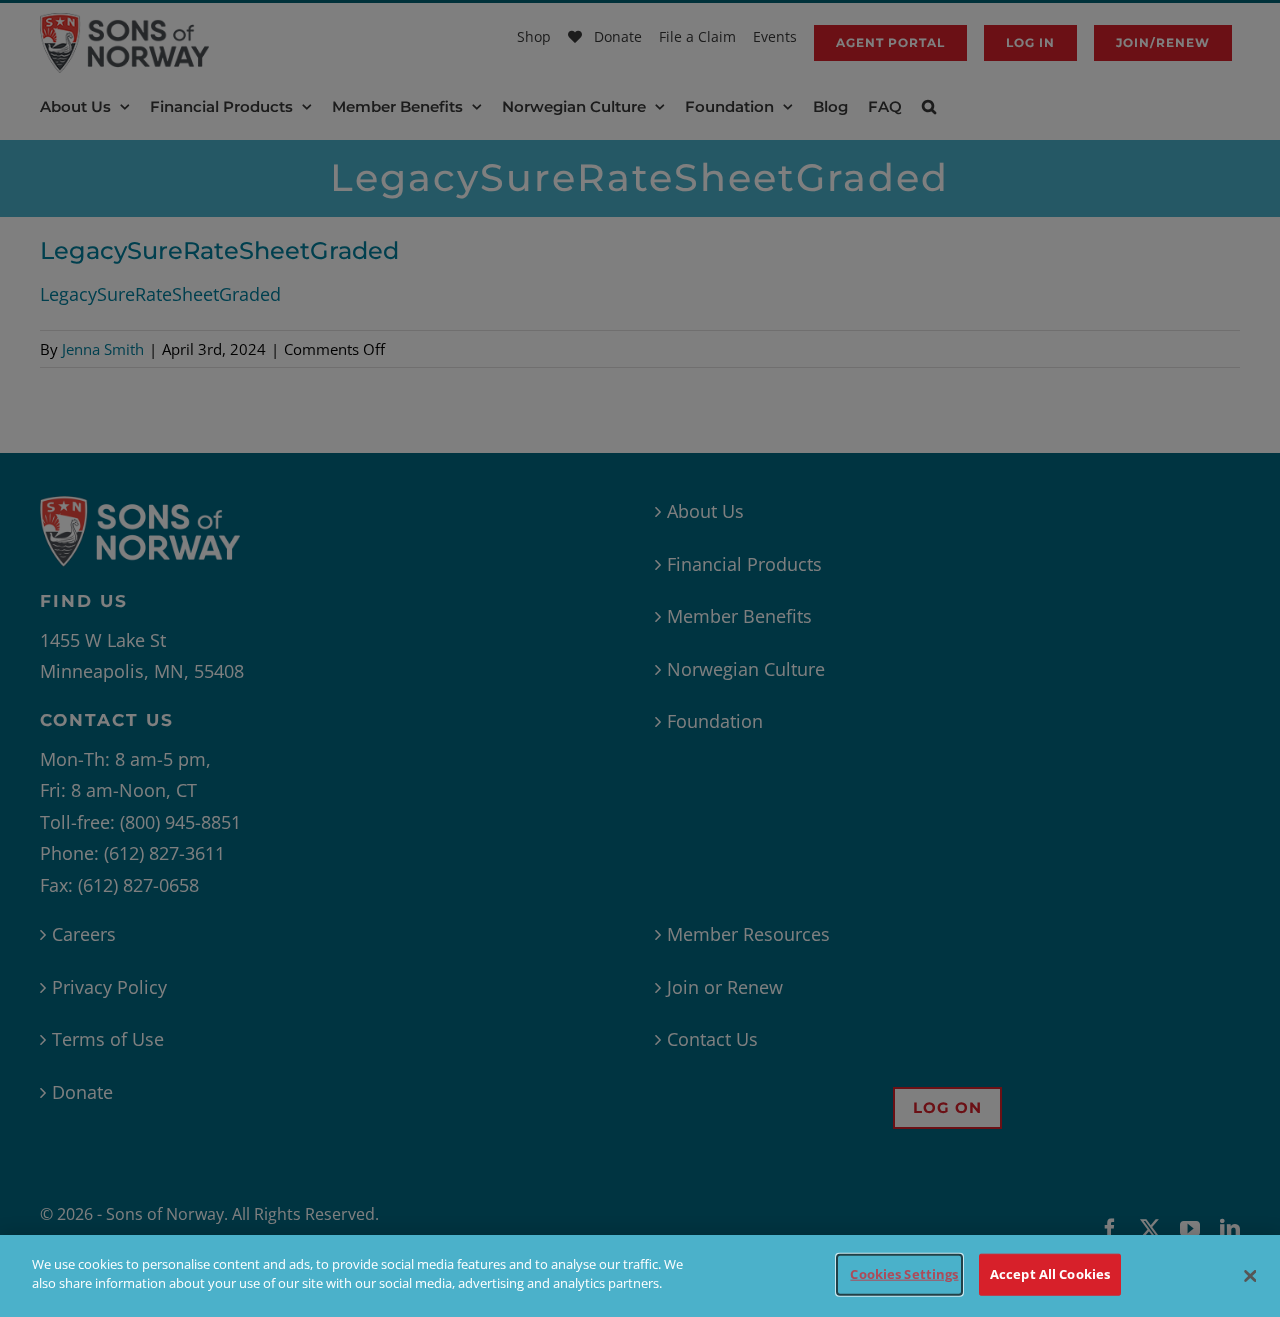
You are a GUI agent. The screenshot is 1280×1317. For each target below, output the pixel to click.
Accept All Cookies (1050, 1274)
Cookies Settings (904, 1274)
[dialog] (640, 1276)
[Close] (1250, 1276)
